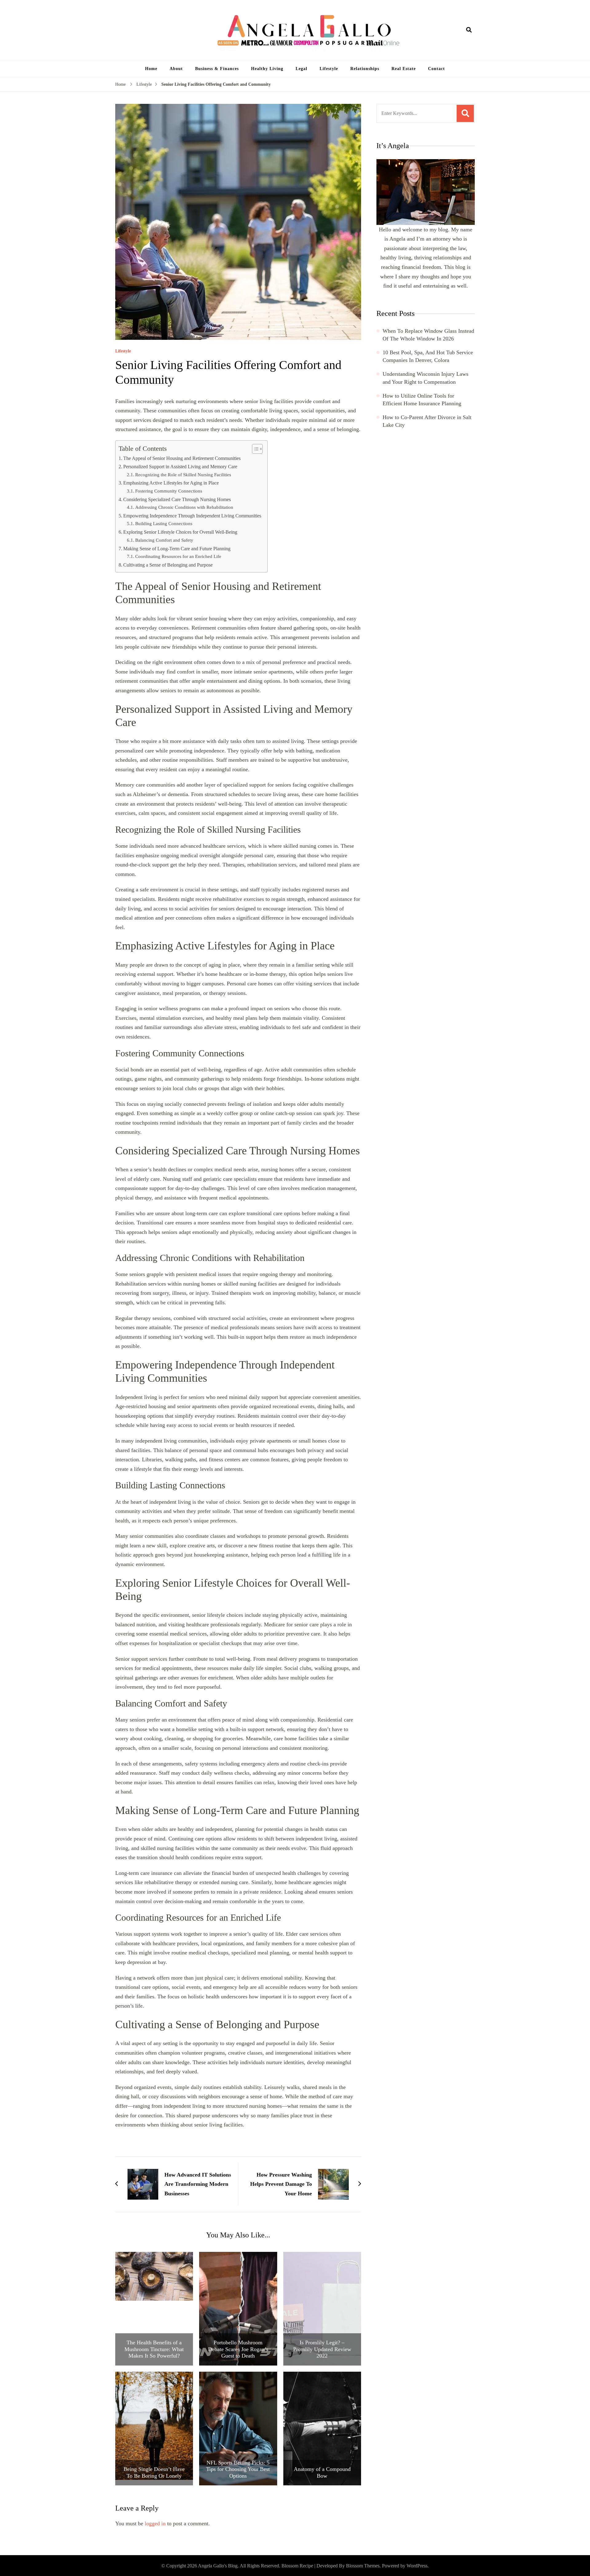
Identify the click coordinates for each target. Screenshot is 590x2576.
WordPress (417, 2566)
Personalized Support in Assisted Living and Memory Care (180, 467)
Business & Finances (217, 69)
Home (151, 69)
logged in (155, 2523)
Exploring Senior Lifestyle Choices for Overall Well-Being (180, 532)
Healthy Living (267, 69)
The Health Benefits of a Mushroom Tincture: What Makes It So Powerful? (154, 2349)
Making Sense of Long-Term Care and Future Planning (177, 549)
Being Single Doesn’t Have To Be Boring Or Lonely (154, 2472)
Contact (437, 69)
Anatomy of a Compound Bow (322, 2472)
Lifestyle (329, 69)
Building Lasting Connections (164, 523)
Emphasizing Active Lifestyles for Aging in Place (171, 483)
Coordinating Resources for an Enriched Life (178, 556)
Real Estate (404, 69)
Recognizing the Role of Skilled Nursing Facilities (183, 475)
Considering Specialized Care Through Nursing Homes (177, 500)
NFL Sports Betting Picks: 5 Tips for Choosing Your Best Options (238, 2469)
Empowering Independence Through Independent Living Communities (192, 516)
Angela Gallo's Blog (218, 2566)
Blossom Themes (363, 2566)
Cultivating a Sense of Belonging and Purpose (168, 565)
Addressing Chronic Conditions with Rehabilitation (184, 507)
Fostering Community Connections (169, 491)
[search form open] (469, 30)
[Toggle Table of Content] (254, 449)
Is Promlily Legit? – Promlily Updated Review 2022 (322, 2349)
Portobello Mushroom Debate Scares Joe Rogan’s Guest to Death (238, 2349)
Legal (301, 69)
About (176, 69)
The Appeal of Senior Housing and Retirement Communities (182, 458)
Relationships (365, 69)
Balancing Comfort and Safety (164, 540)
